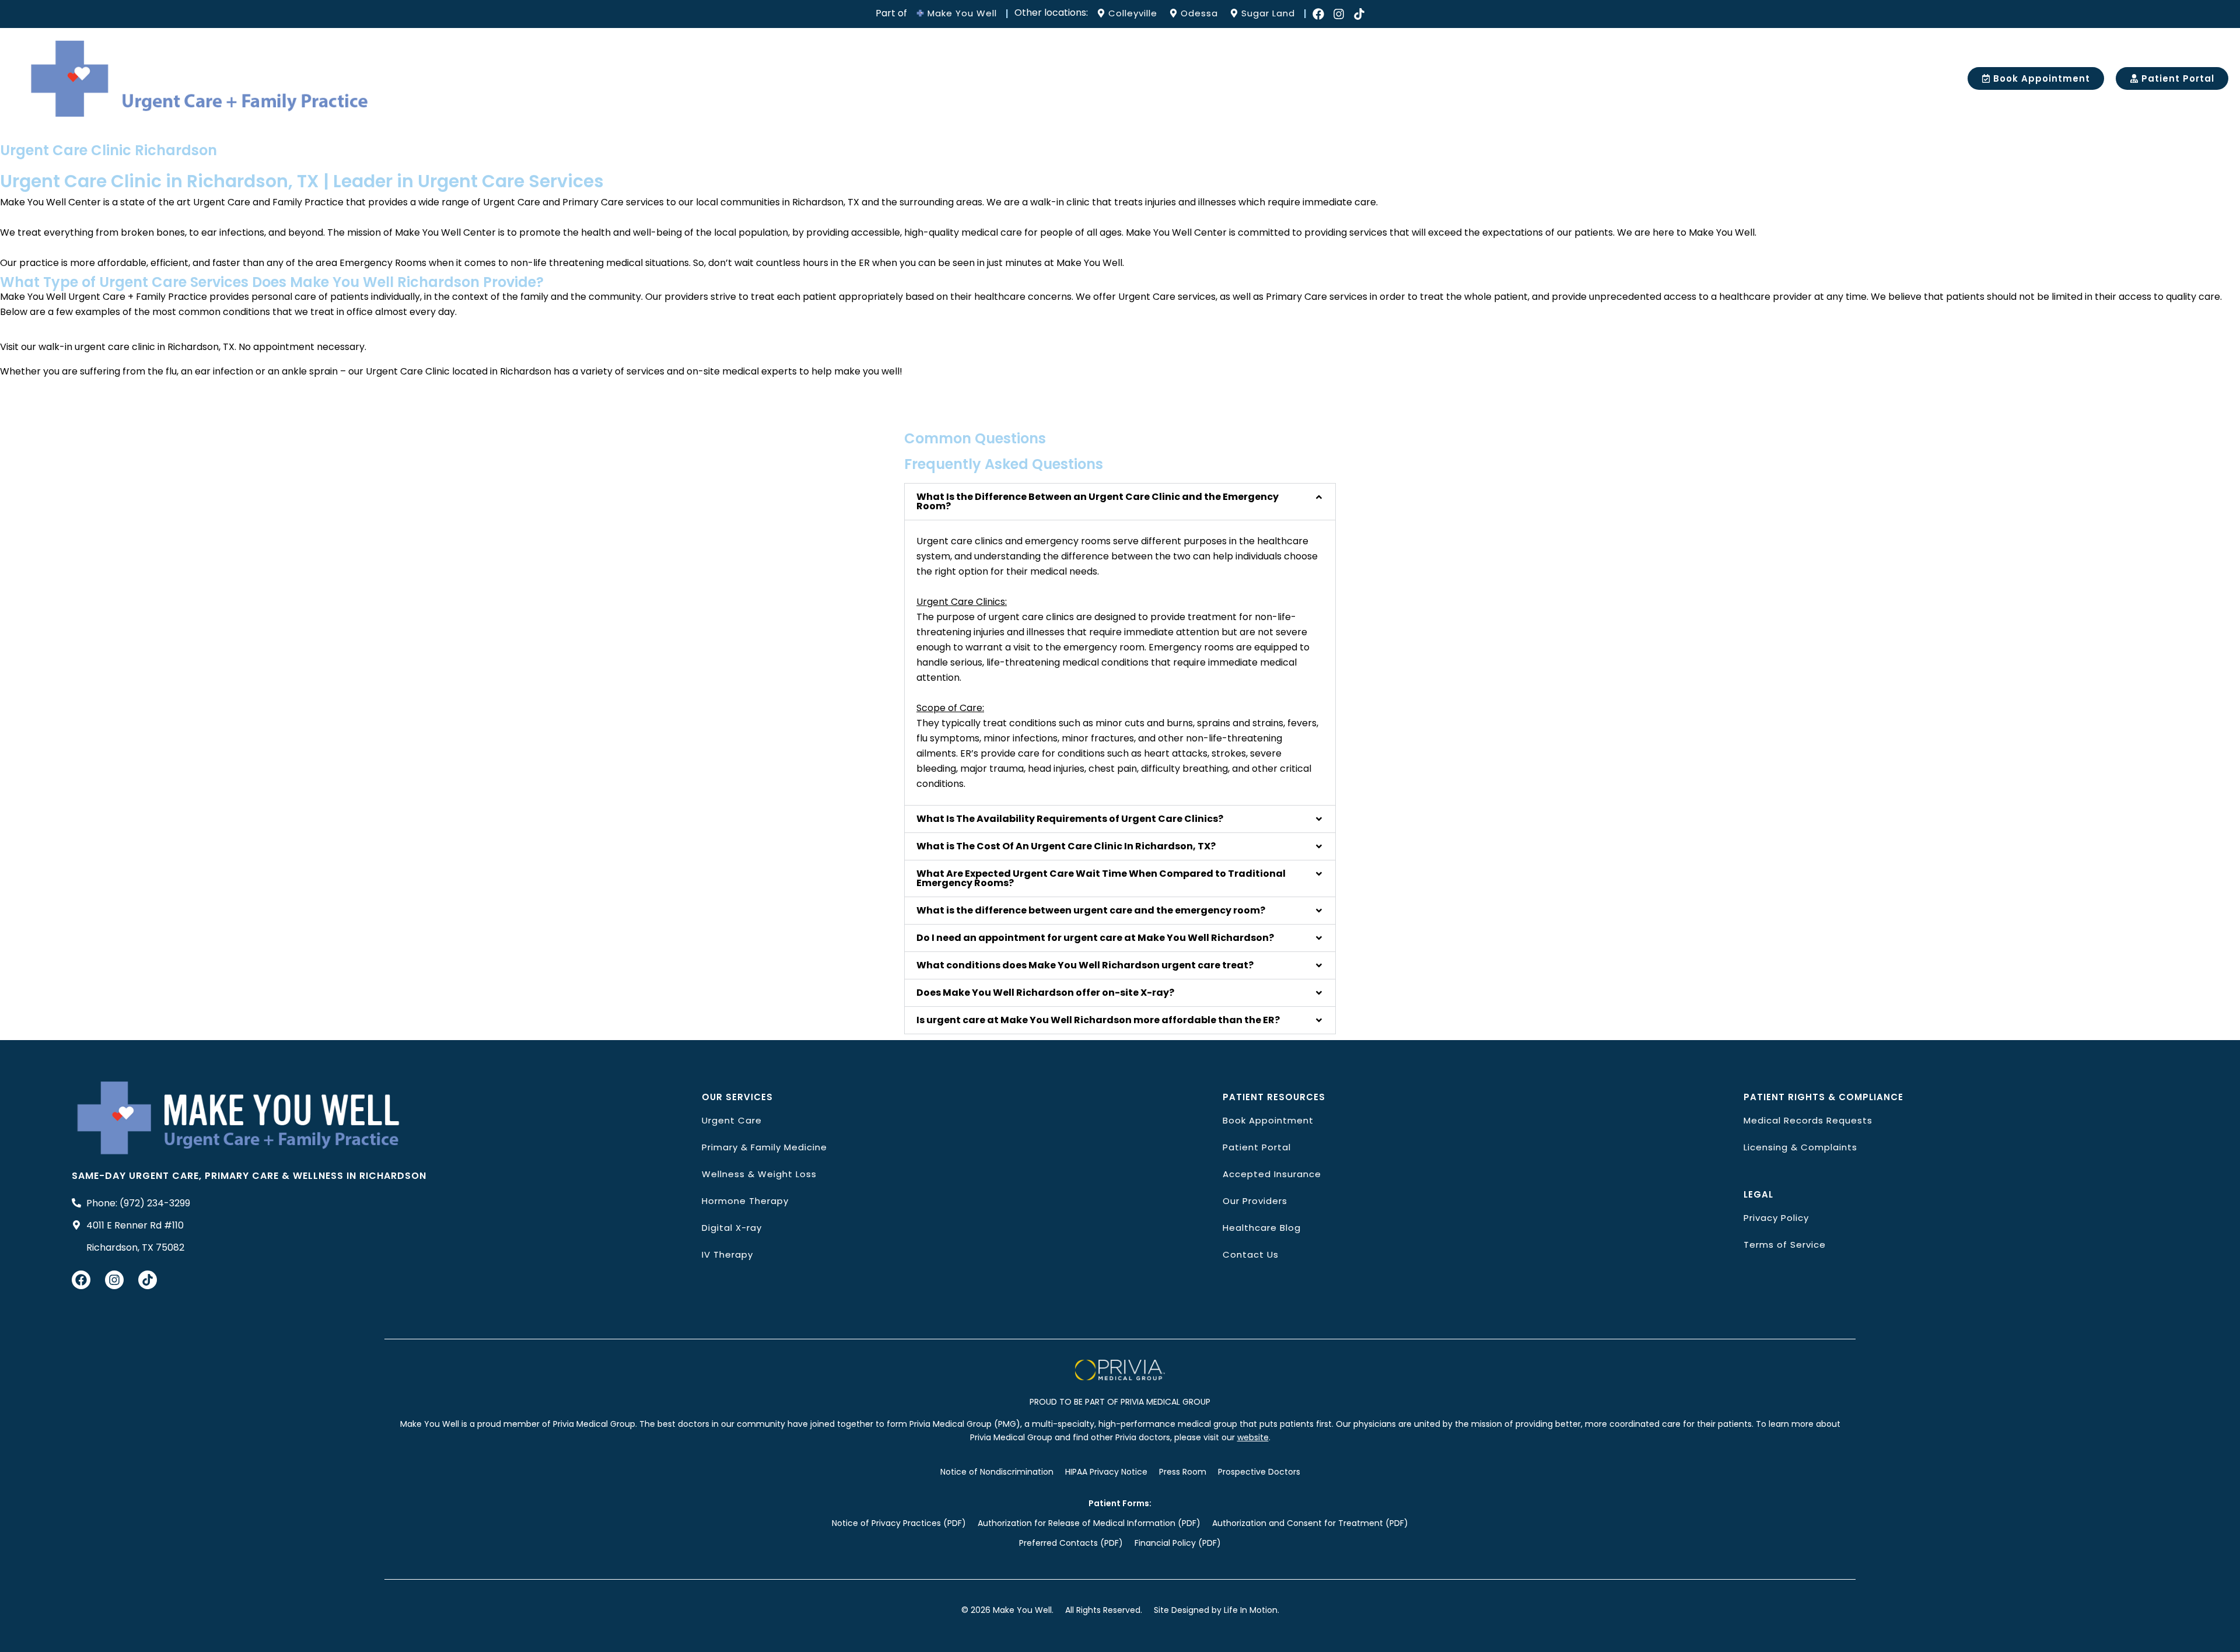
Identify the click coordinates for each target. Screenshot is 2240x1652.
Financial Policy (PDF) (1178, 1543)
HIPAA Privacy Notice (1106, 1472)
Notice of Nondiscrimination (997, 1472)
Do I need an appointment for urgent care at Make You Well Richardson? (1095, 938)
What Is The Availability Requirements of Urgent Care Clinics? (1070, 819)
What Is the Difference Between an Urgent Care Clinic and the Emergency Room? (1098, 501)
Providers (904, 78)
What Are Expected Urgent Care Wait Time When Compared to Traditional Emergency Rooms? (1101, 878)
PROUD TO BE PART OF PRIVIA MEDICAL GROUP (1120, 1402)
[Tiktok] (1359, 14)
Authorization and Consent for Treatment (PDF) (1310, 1523)
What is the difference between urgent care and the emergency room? (1091, 910)
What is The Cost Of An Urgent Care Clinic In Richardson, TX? (1066, 846)
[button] (1120, 502)
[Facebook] (1318, 14)
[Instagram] (1339, 14)
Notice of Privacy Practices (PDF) (899, 1523)
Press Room (1183, 1472)
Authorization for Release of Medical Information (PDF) (1089, 1523)
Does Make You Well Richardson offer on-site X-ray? (1045, 993)
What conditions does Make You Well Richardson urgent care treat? (1085, 965)
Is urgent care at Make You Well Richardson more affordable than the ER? (1098, 1020)
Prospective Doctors (1259, 1472)
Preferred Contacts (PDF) (1071, 1543)
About (837, 78)
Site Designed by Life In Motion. (1217, 1610)
